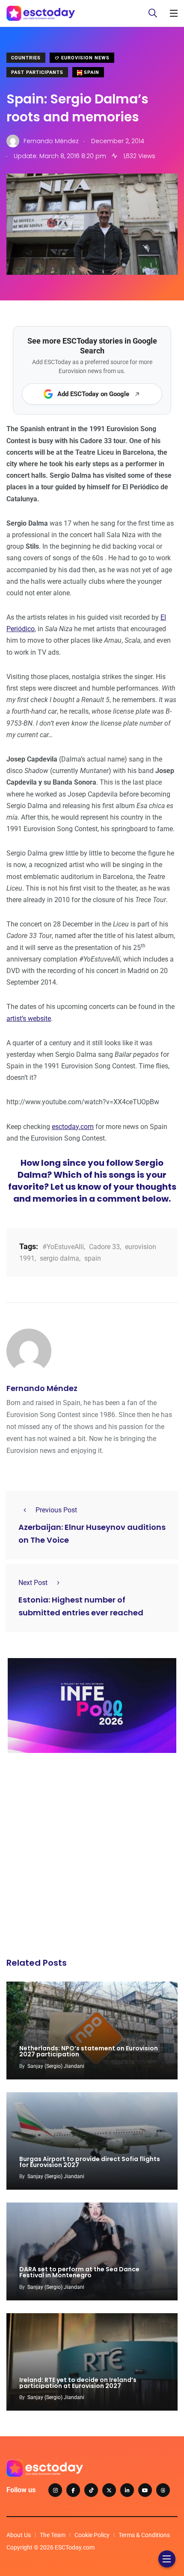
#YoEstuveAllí (63, 1247)
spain (93, 1258)
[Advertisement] (92, 1858)
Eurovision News (85, 58)
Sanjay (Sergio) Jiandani (56, 2066)
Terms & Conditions (144, 2535)
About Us (19, 2535)
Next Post (33, 1583)
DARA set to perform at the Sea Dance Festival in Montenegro (79, 2273)
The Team (53, 2535)
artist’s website (29, 1019)
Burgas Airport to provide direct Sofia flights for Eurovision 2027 (90, 2162)
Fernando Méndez (42, 1388)
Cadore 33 (104, 1247)
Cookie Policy (92, 2535)
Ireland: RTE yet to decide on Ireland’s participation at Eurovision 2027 (78, 2383)
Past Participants (37, 72)
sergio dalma (59, 1258)
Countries (26, 58)
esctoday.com (73, 1127)
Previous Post (56, 1510)
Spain (91, 72)
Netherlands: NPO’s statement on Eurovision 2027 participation (89, 2052)
